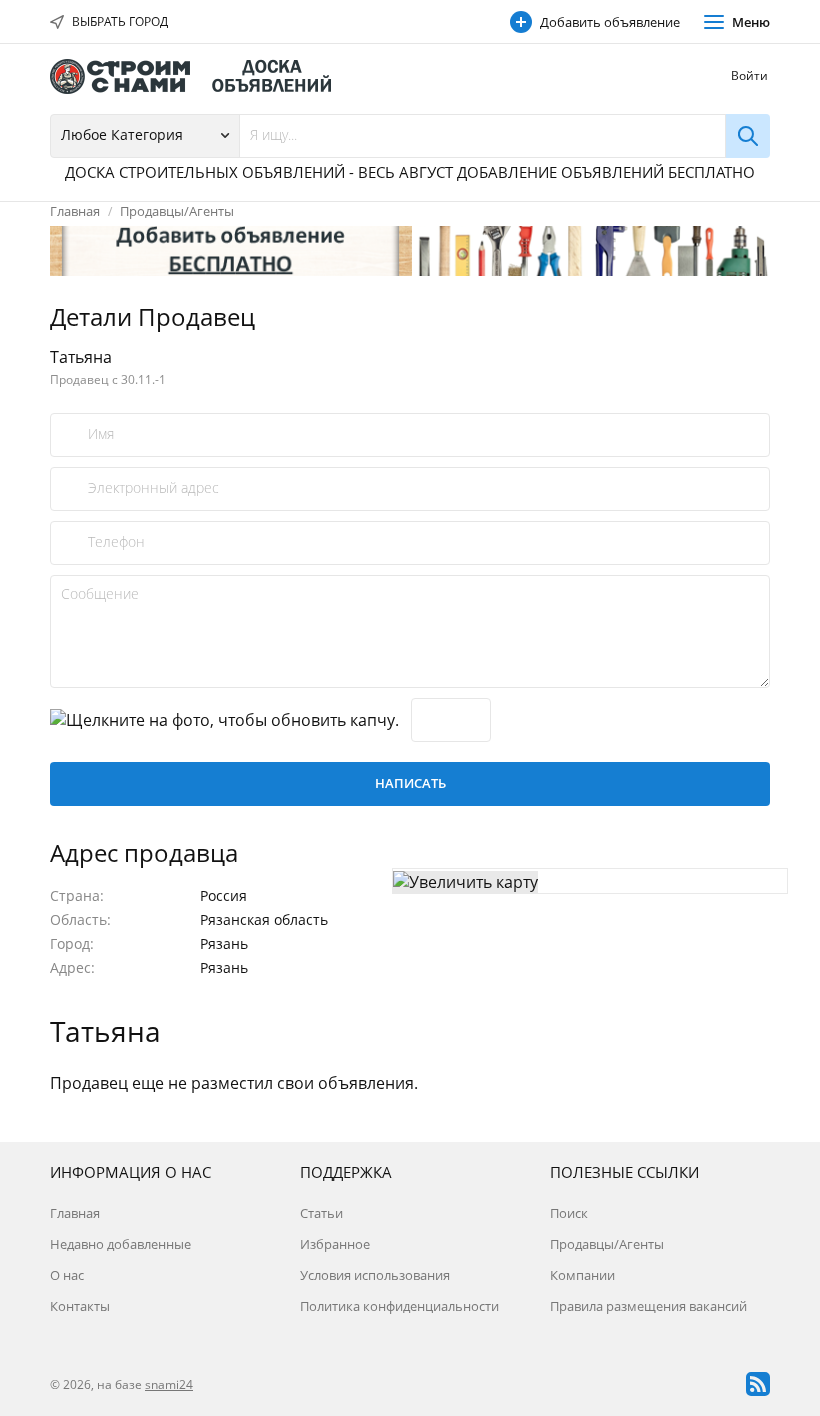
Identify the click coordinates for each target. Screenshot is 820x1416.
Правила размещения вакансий (648, 1306)
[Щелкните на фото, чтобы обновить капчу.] (224, 720)
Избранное (335, 1244)
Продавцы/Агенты (177, 211)
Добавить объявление (610, 22)
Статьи (321, 1213)
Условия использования (375, 1275)
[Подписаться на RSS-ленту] (758, 1384)
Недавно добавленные (120, 1244)
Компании (582, 1275)
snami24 (169, 1384)
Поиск (569, 1213)
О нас (67, 1275)
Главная (75, 211)
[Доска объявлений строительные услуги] (200, 76)
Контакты (80, 1306)
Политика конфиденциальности (399, 1306)
